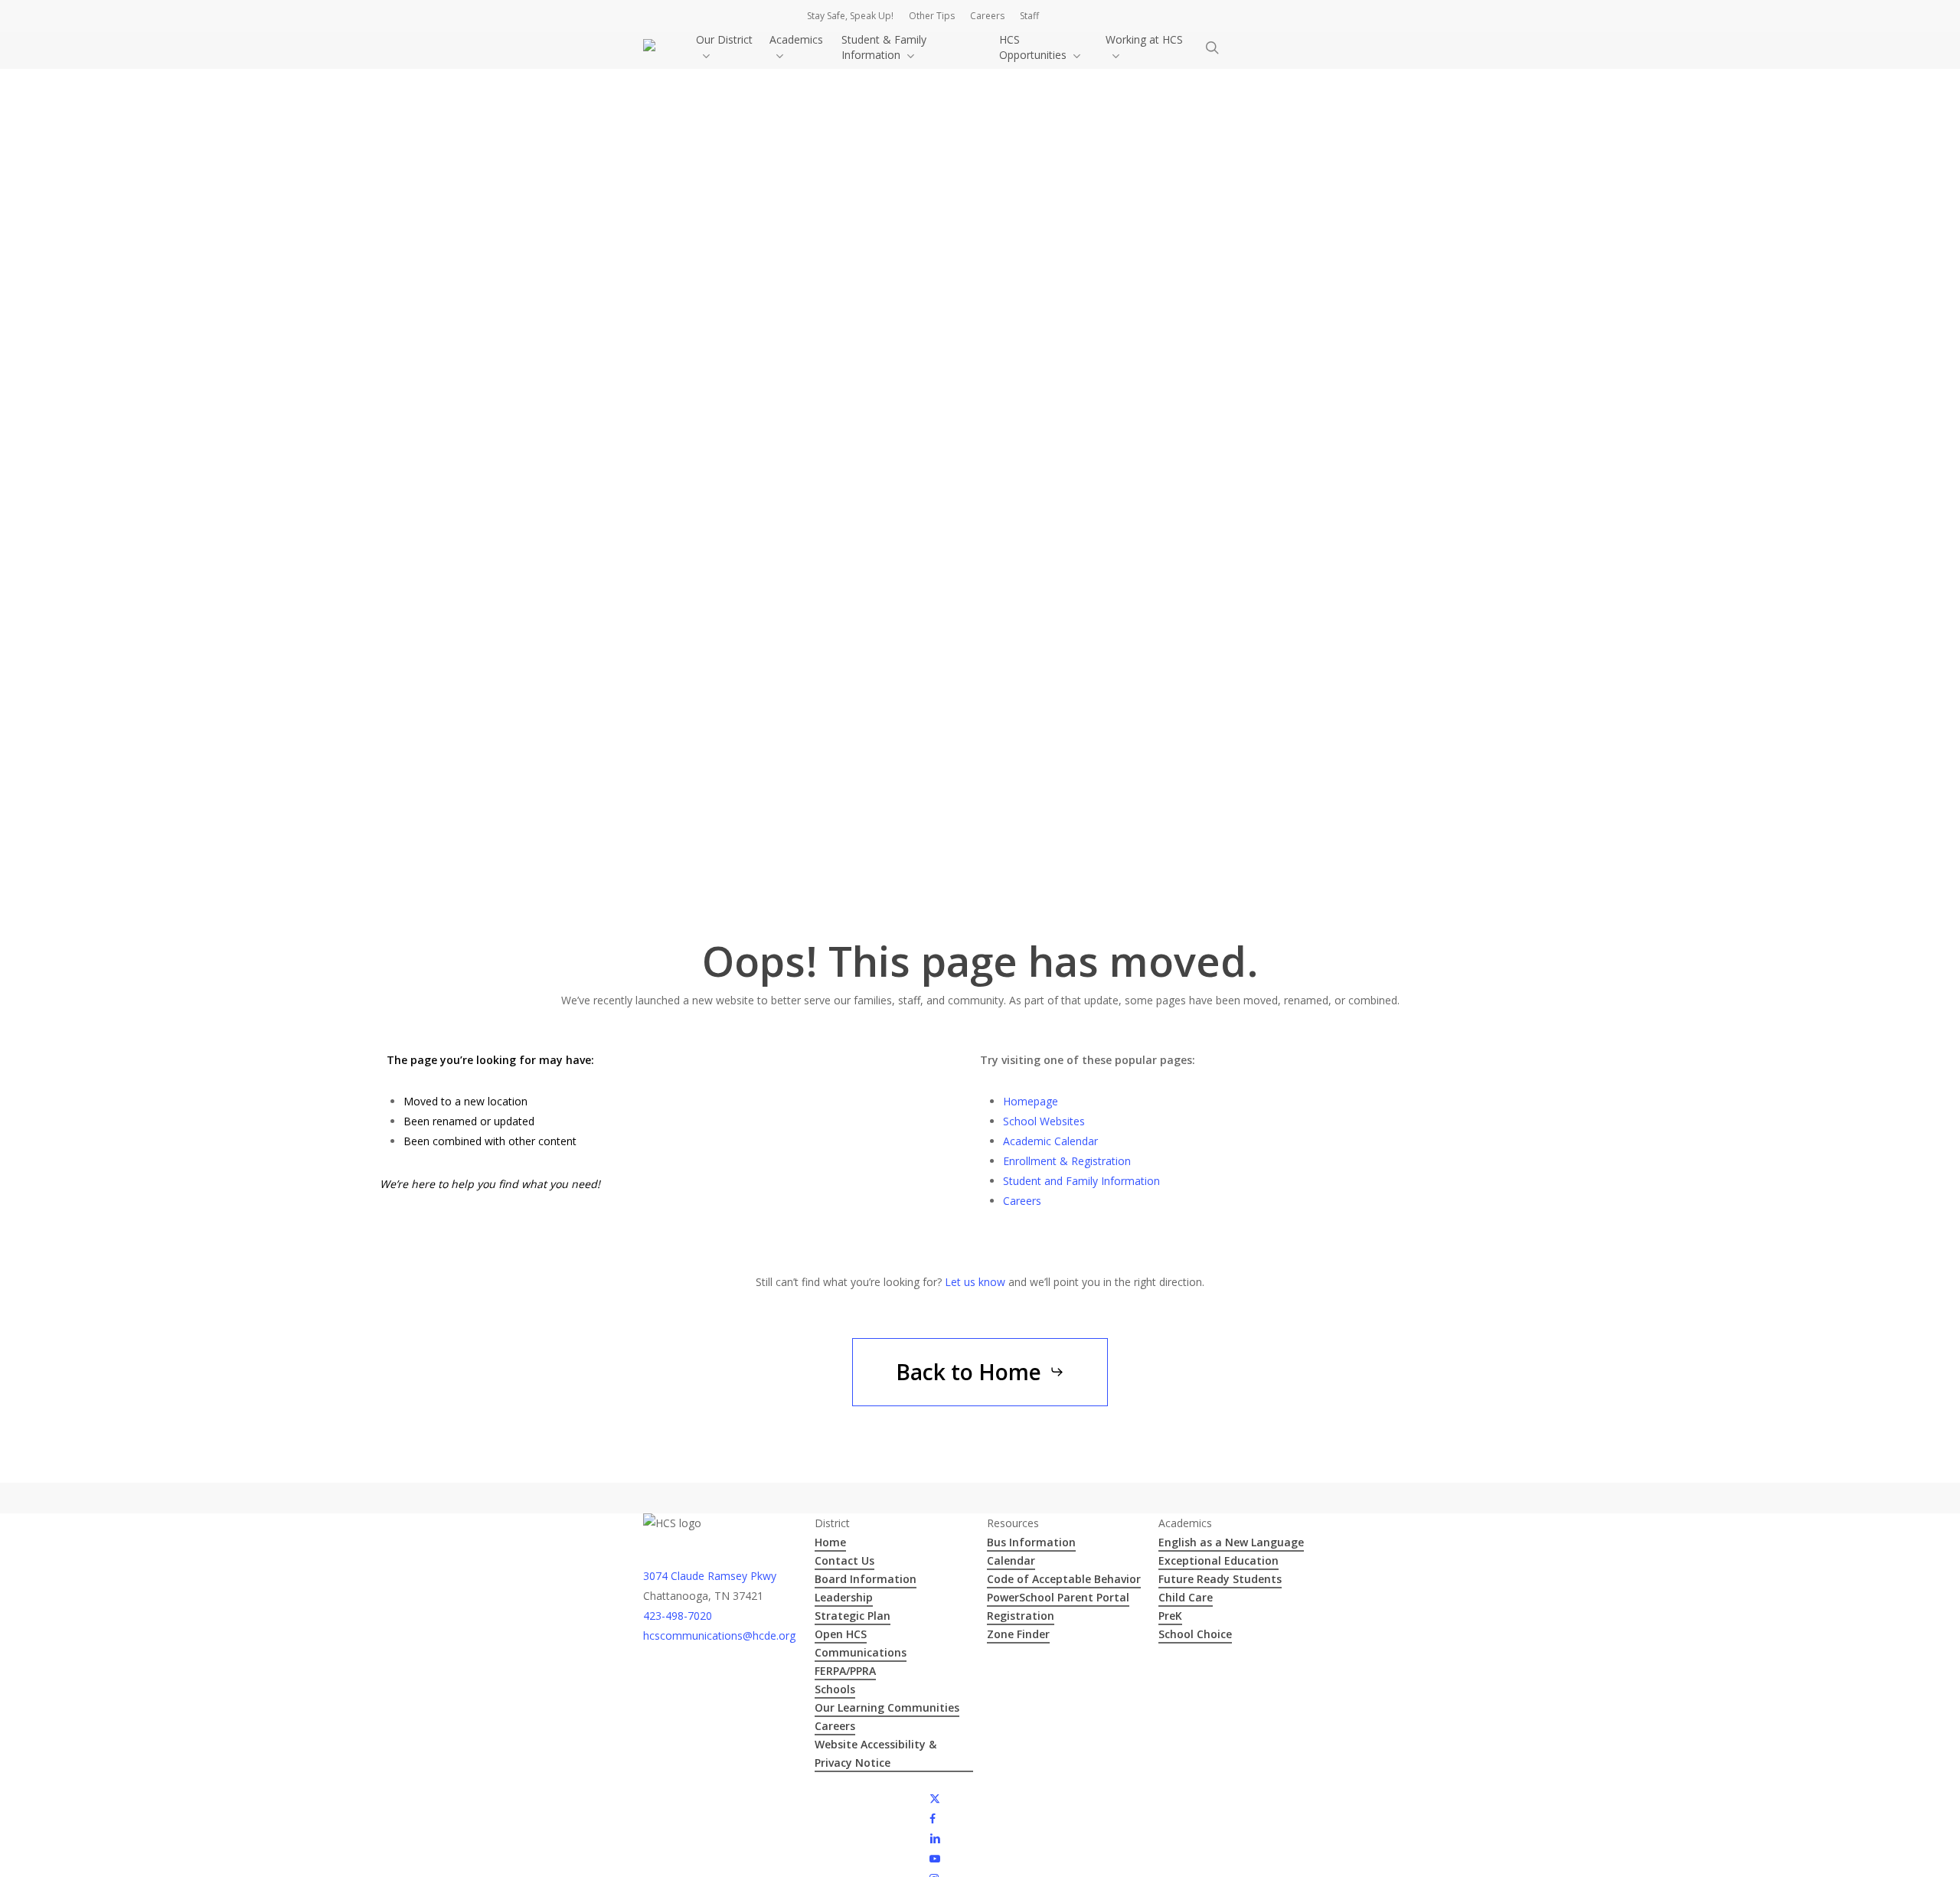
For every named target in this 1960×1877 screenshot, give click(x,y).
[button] (980, 1372)
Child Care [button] (1186, 1597)
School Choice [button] (1195, 1634)
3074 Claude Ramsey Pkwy (710, 1576)
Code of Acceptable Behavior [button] (1064, 1579)
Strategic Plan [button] (853, 1616)
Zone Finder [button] (1018, 1634)
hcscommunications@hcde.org (719, 1635)
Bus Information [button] (1031, 1542)
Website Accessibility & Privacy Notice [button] (875, 1753)
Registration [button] (1021, 1616)
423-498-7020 (678, 1616)
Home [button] (830, 1542)
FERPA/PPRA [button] (845, 1671)
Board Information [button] (866, 1579)
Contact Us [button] (844, 1560)
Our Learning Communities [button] (887, 1707)
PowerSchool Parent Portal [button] (1058, 1597)
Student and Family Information (1081, 1181)
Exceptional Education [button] (1218, 1560)
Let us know (975, 1282)
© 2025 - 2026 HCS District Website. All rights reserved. (779, 1798)
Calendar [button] (1011, 1560)
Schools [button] (835, 1689)
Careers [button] (835, 1726)
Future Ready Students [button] (1220, 1579)
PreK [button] (1170, 1616)
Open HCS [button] (841, 1634)
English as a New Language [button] (1231, 1542)
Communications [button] (861, 1652)
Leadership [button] (844, 1597)
